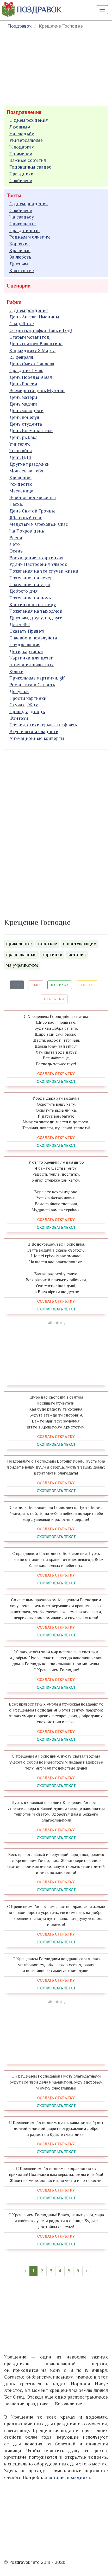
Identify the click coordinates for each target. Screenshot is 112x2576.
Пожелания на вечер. (32, 578)
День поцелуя (24, 417)
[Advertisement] (43, 833)
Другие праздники (29, 464)
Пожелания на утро (30, 585)
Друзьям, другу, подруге (36, 618)
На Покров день (27, 531)
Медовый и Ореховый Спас (39, 524)
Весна (16, 538)
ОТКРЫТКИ (54, 999)
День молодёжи (26, 411)
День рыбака (23, 437)
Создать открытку (56, 1074)
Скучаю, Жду (24, 705)
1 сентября (21, 451)
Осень (16, 551)
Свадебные (22, 324)
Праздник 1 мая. (26, 370)
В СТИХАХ (60, 985)
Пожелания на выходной (36, 611)
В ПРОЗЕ (87, 985)
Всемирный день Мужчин (37, 390)
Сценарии (19, 286)
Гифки (14, 302)
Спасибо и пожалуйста (33, 638)
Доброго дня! (24, 591)
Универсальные (26, 140)
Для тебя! (20, 625)
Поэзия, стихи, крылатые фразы (44, 725)
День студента (26, 424)
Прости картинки (28, 698)
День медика (23, 404)
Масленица (21, 491)
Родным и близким (30, 237)
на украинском (22, 965)
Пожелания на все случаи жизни (44, 571)
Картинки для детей (31, 658)
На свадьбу (22, 134)
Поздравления (24, 112)
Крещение (20, 477)
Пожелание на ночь (30, 598)
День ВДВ (20, 457)
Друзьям (19, 264)
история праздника (69, 2477)
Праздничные (24, 230)
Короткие (20, 244)
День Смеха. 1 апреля (32, 364)
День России (23, 384)
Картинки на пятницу (33, 605)
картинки (52, 954)
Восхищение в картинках (36, 558)
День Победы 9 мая (31, 377)
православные (21, 954)
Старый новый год (30, 337)
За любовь (20, 257)
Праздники (21, 174)
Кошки (16, 671)
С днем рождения (29, 120)
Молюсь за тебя (26, 471)
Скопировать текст (56, 1081)
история (77, 954)
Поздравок (20, 26)
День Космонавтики (31, 431)
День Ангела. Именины (34, 317)
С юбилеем (21, 181)
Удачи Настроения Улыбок (38, 564)
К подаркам (22, 147)
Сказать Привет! (27, 631)
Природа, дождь (27, 712)
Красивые (20, 251)
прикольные (19, 944)
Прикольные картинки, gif (37, 678)
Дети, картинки (26, 651)
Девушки (19, 691)
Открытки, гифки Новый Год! (41, 330)
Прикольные (23, 224)
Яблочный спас (26, 518)
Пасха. (16, 504)
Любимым (20, 127)
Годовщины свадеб (30, 167)
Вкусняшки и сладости (34, 732)
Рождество (21, 484)
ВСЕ (17, 985)
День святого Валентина (36, 344)
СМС (36, 985)
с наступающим (80, 944)
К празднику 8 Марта (32, 350)
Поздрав (39, 10)
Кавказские (22, 271)
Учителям (20, 444)
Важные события (28, 160)
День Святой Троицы (32, 511)
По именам (21, 154)
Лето (15, 544)
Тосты (14, 195)
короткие (47, 944)
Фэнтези (19, 718)
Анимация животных (32, 665)
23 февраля (21, 357)
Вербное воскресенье (33, 497)
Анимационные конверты (37, 738)
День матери (23, 397)
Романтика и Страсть (32, 685)
